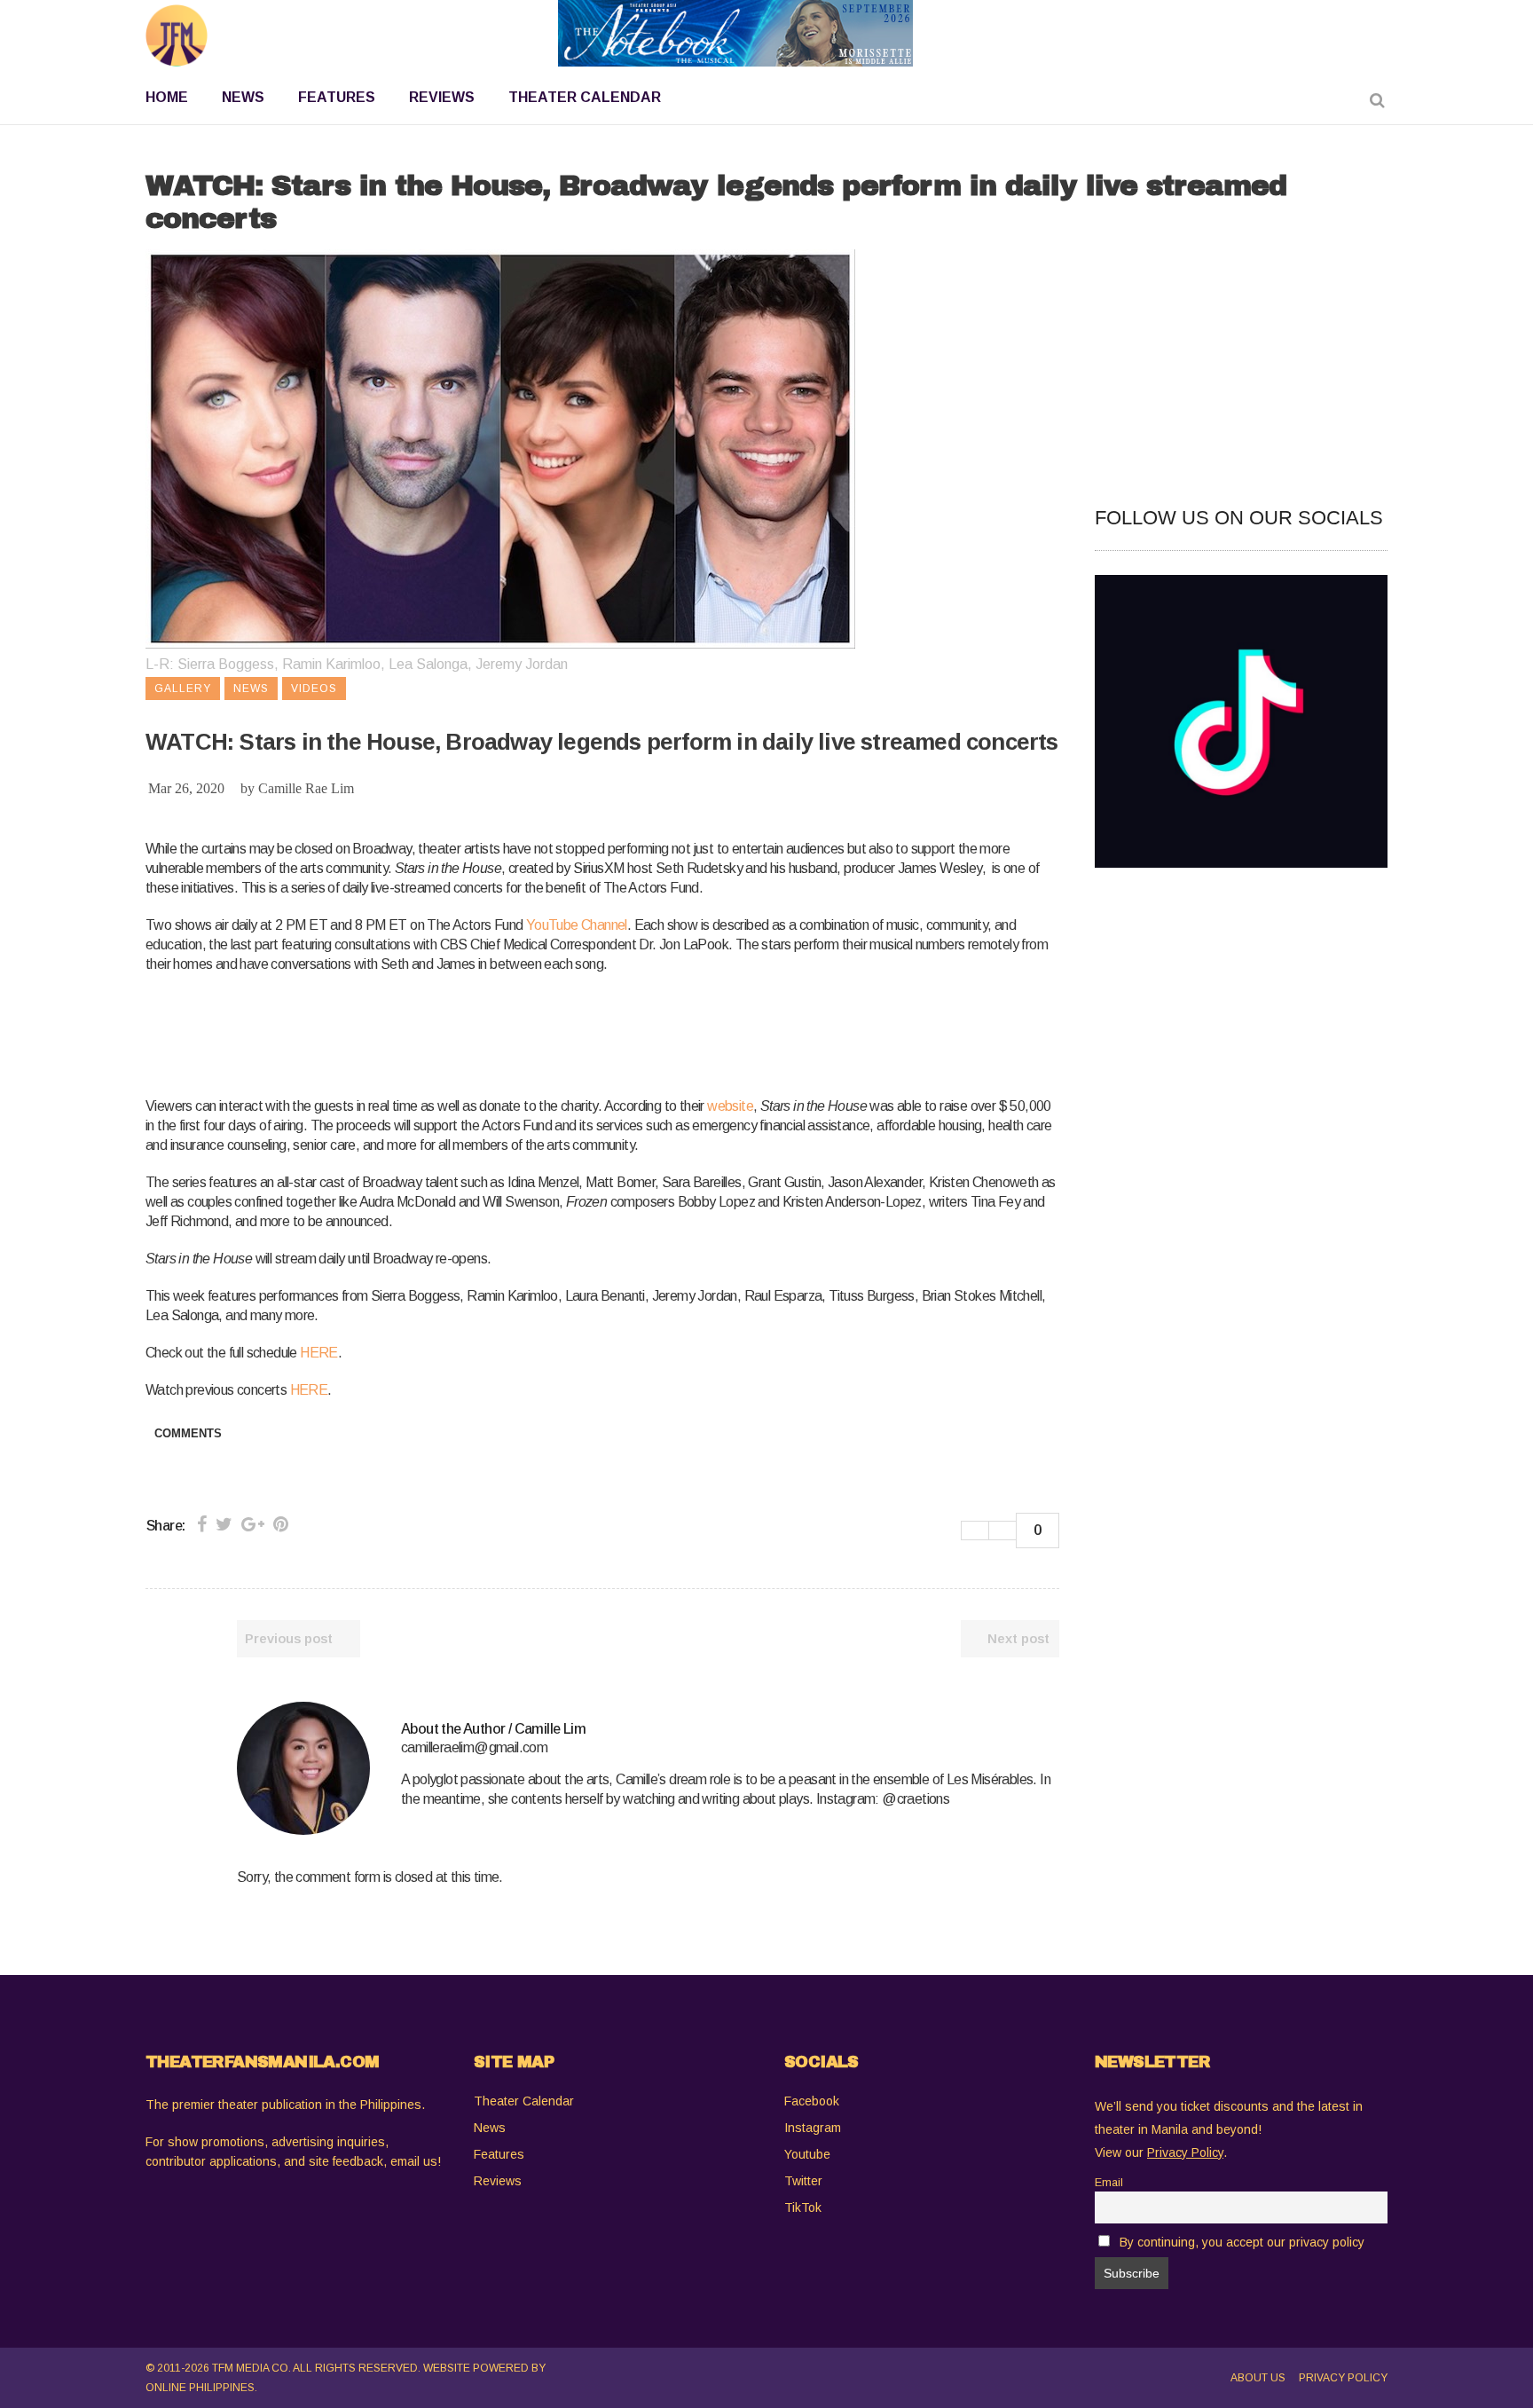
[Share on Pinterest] (281, 1524)
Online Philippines (200, 2388)
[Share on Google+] (253, 1524)
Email (1109, 2183)
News (490, 2128)
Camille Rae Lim (306, 788)
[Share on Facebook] (202, 1524)
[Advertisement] (468, 1032)
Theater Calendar (524, 2101)
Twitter (803, 2181)
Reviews (498, 2181)
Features (499, 2154)
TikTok (803, 2207)
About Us (1258, 2378)
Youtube (807, 2154)
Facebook (812, 2101)
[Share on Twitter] (224, 1524)
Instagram (813, 2128)
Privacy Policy (1343, 2378)
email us (414, 2161)
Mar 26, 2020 (186, 788)
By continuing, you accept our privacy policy (1242, 2242)
